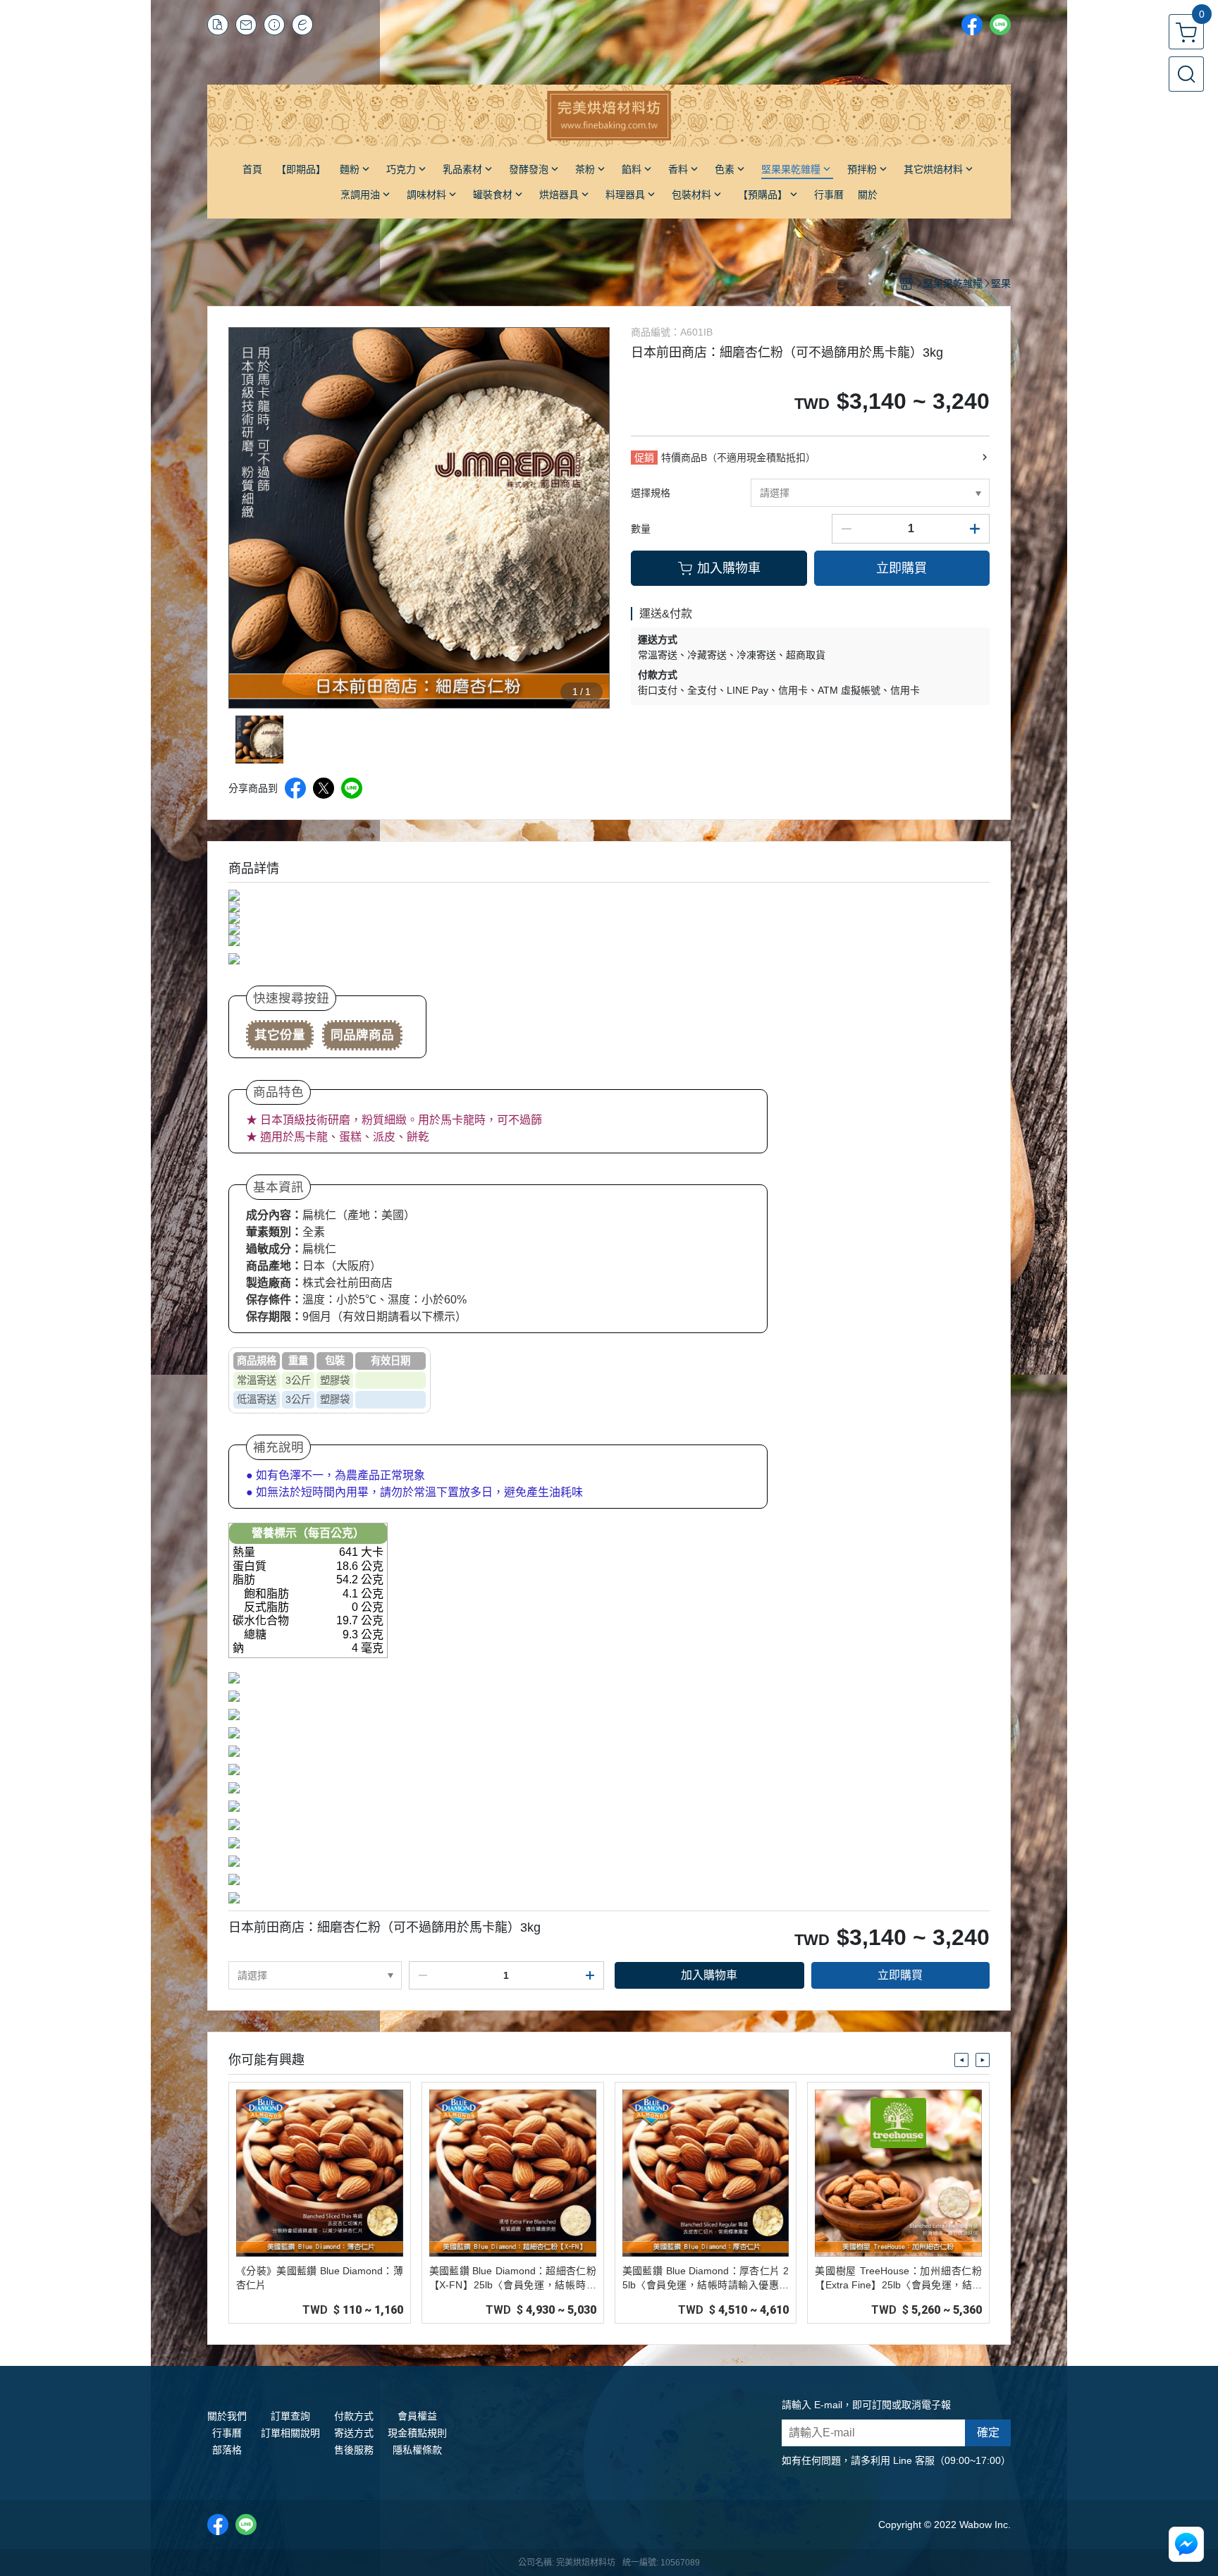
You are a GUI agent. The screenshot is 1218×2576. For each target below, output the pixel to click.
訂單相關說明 (290, 2433)
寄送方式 (354, 2433)
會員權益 (417, 2416)
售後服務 (354, 2450)
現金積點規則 (417, 2433)
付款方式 (354, 2416)
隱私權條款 (417, 2450)
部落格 (227, 2450)
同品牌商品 (362, 1035)
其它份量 (280, 1035)
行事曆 (227, 2433)
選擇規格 (651, 493)
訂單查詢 (290, 2416)
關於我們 (227, 2416)
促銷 (644, 458)
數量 (641, 529)
